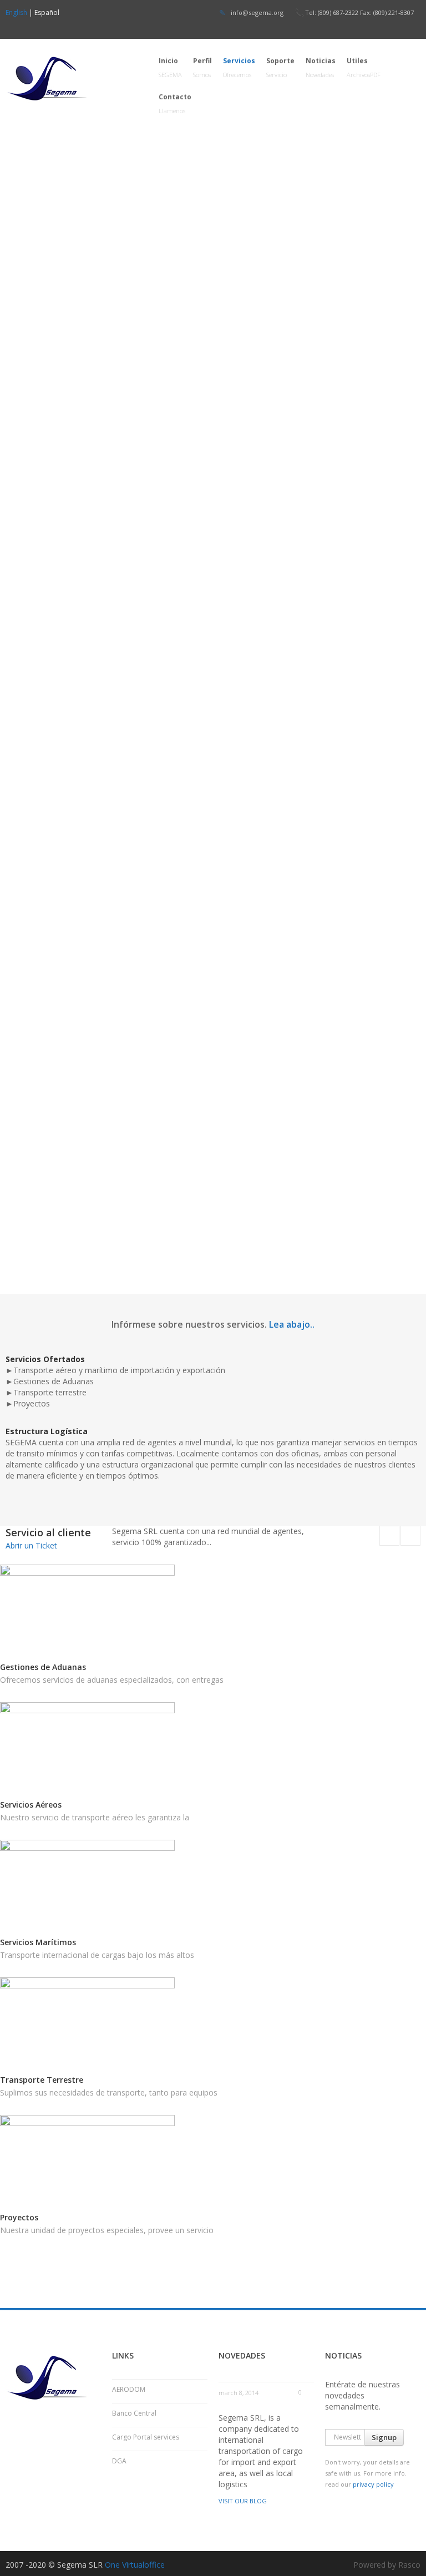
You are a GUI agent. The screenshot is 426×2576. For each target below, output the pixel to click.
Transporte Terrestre (42, 2080)
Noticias (321, 67)
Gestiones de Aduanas (43, 1667)
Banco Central (134, 2413)
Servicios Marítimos (38, 1942)
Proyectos (19, 2217)
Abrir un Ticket (31, 1545)
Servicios (239, 67)
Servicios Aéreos (31, 1805)
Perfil (202, 67)
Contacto (175, 103)
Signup (384, 2437)
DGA (119, 2461)
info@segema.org (257, 12)
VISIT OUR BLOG (243, 2501)
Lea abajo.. (292, 1324)
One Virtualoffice (135, 2565)
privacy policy (373, 2484)
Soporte (280, 67)
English (16, 12)
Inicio (170, 67)
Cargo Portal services (146, 2437)
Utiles (364, 67)
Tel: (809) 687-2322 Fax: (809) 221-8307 (359, 12)
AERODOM (129, 2389)
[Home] (71, 78)
